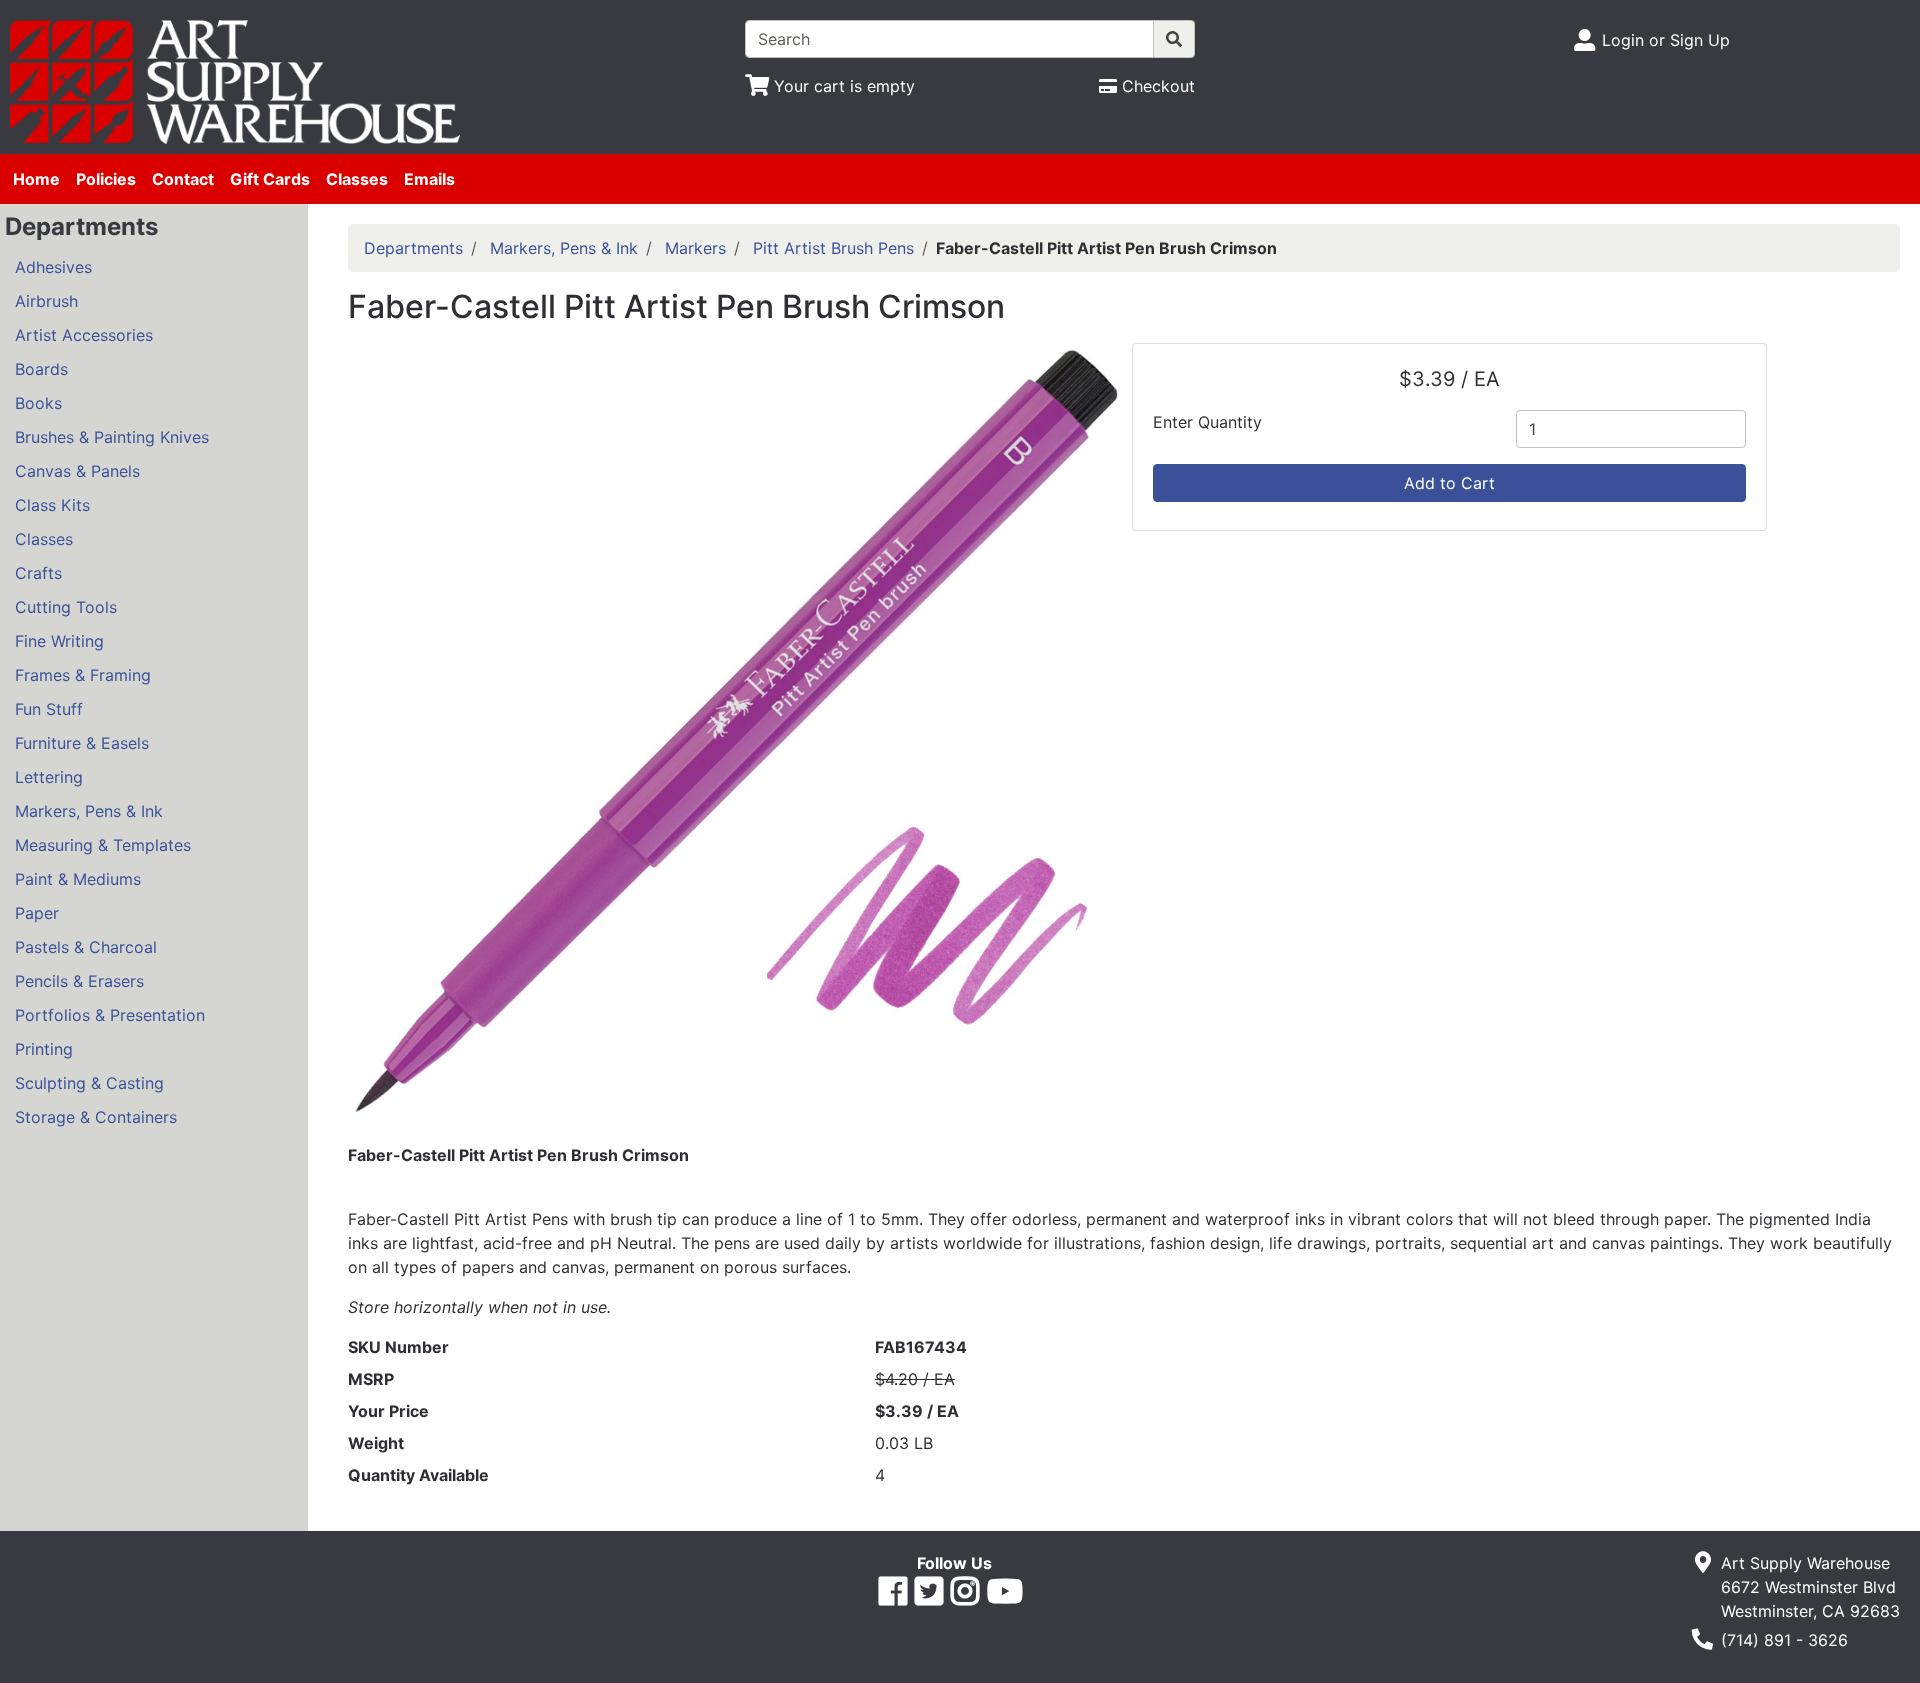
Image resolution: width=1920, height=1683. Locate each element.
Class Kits (52, 505)
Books (38, 403)
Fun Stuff (49, 709)
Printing (44, 1049)
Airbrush (46, 301)
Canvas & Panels (77, 471)
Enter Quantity (1207, 422)
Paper (37, 913)
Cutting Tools (66, 607)
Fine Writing (59, 641)
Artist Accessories (84, 335)
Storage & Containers (96, 1117)
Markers (695, 248)
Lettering (49, 777)
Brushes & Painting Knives (112, 437)
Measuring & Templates (103, 845)
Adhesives (53, 267)
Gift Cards (270, 179)
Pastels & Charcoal (86, 947)
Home (36, 179)
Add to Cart (1449, 483)
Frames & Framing (83, 675)
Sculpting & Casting (89, 1083)
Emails (429, 179)
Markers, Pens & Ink (89, 811)
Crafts (38, 573)
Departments (413, 248)
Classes (357, 179)
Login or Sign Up (1666, 40)
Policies (106, 179)
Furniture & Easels (82, 743)
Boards (41, 369)
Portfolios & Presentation (110, 1015)
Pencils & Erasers (79, 981)
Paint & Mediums (78, 879)
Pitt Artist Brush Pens (833, 248)
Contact (183, 179)
